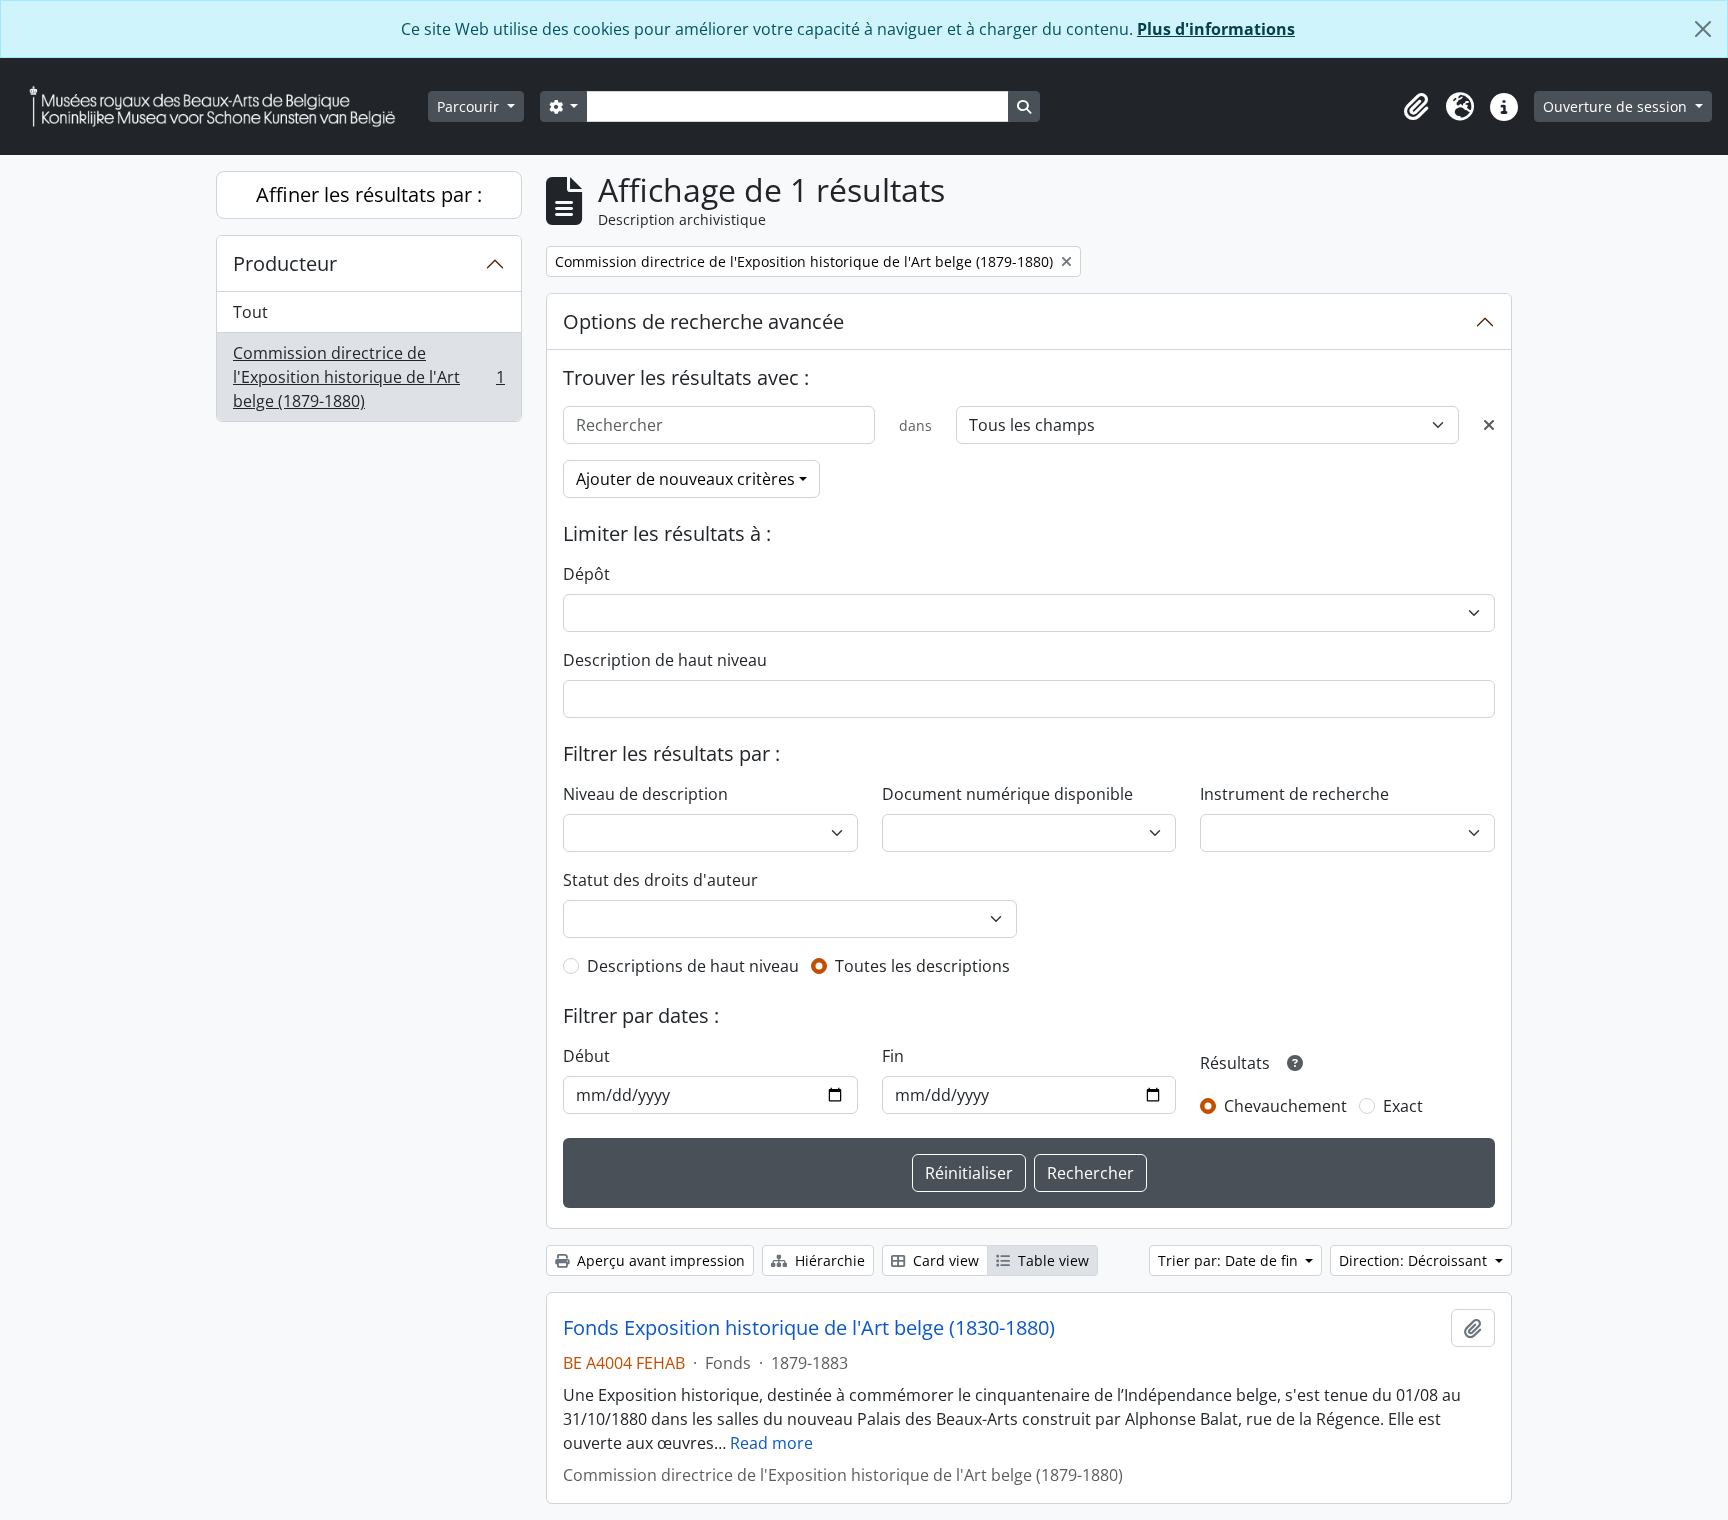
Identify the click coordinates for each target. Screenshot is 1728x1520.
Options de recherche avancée (703, 321)
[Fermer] (1703, 29)
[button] (1416, 107)
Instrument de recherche (1294, 794)
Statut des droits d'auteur (660, 880)
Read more (771, 1443)
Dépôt (586, 574)
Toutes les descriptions (922, 966)
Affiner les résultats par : (369, 194)
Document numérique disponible (1007, 794)
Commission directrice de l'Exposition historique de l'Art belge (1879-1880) (368, 377)
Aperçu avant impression (659, 1260)
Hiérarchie (828, 1260)
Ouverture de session (1617, 106)
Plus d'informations (1216, 29)
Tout (250, 312)
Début (586, 1056)
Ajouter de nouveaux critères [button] (685, 479)
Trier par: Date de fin (1230, 1260)
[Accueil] (220, 106)
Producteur (285, 263)
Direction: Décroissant (1415, 1260)
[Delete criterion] (1489, 425)
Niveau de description (645, 794)
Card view (944, 1260)
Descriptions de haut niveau (693, 966)
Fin (893, 1056)
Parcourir (470, 106)
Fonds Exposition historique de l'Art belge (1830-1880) (809, 1328)
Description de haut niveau (665, 660)
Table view (1051, 1260)
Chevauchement (1285, 1106)
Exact (1403, 1106)
